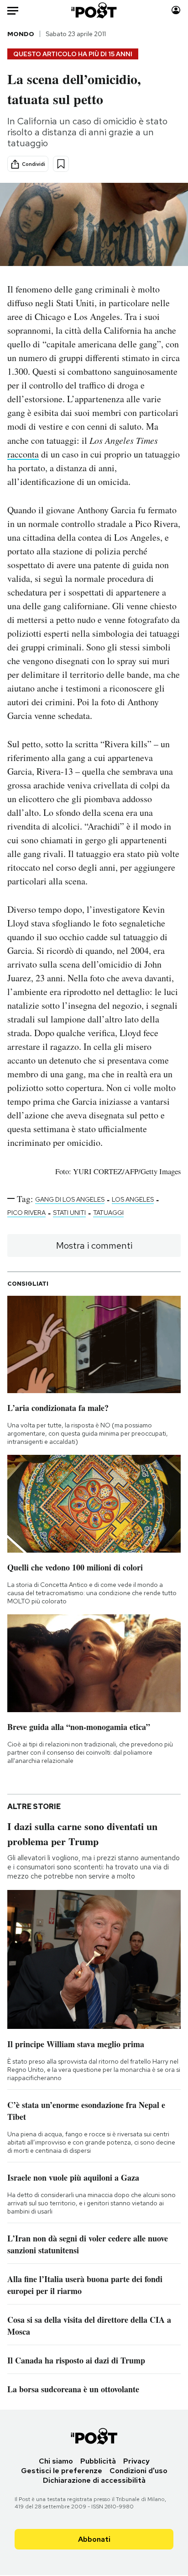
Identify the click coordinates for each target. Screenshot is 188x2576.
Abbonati (94, 2539)
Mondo (21, 34)
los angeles (133, 1199)
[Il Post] (94, 10)
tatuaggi (108, 1213)
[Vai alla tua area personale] (176, 10)
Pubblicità (98, 2461)
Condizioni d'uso (138, 2471)
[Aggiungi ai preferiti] (61, 164)
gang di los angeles (70, 1199)
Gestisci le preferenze (62, 2471)
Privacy (136, 2461)
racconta (23, 454)
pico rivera (26, 1213)
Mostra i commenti (94, 1245)
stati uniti (69, 1213)
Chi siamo (56, 2461)
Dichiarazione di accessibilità (94, 2480)
